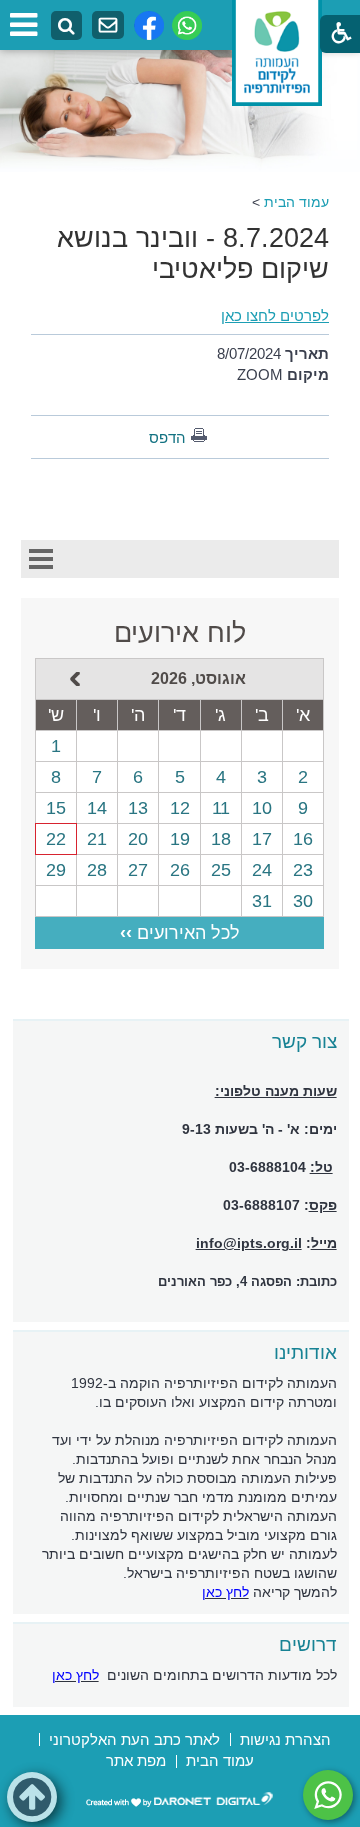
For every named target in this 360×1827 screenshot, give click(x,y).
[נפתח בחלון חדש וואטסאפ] (187, 25)
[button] (32, 1797)
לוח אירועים (180, 633)
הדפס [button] (167, 437)
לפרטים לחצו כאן (275, 315)
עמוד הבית (296, 202)
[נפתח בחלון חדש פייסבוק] (149, 25)
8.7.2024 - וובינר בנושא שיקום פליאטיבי (193, 253)
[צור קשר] (108, 25)
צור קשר (304, 1041)
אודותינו (305, 1352)
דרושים (308, 1644)
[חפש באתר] (66, 26)
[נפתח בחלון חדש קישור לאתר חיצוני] (328, 1795)
